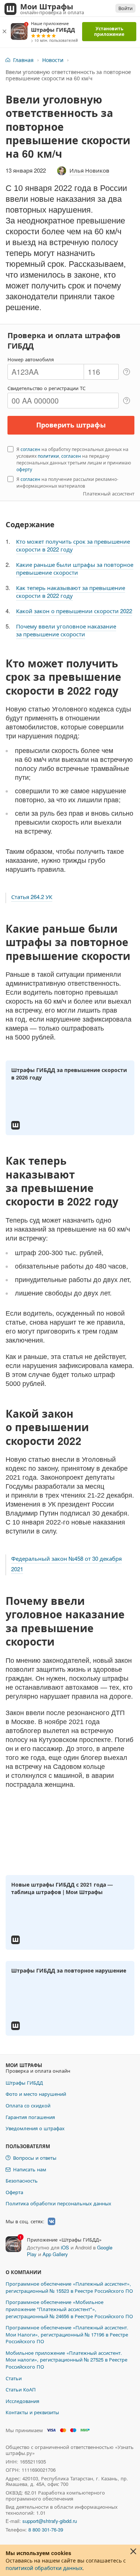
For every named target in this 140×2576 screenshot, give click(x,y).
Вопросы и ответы (35, 2158)
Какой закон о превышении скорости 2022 (74, 611)
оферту (24, 469)
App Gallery (55, 2254)
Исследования (22, 2401)
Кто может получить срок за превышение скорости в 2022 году (73, 545)
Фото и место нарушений (36, 2094)
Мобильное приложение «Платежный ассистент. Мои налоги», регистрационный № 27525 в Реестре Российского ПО (66, 2360)
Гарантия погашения (30, 2117)
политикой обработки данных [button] (44, 2568)
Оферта (14, 2192)
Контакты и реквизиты (32, 2412)
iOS (65, 2247)
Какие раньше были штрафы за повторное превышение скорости (75, 568)
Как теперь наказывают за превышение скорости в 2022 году (71, 592)
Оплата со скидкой (28, 2105)
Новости (53, 60)
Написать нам (30, 2169)
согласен (30, 449)
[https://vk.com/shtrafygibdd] (52, 2221)
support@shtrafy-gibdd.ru (50, 2521)
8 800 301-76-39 (46, 2529)
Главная (23, 60)
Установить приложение (109, 31)
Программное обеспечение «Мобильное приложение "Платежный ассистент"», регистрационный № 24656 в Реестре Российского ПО (69, 2309)
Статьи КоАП (21, 2389)
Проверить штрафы (71, 425)
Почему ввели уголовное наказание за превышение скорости (66, 630)
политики (48, 456)
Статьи (14, 2378)
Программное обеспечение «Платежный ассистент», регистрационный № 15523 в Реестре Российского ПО (69, 2287)
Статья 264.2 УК (32, 897)
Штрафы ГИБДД (24, 2083)
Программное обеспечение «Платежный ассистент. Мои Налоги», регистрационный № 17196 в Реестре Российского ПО (67, 2334)
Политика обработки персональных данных (58, 2203)
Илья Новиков (89, 170)
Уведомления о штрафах (35, 2128)
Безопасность (22, 2180)
